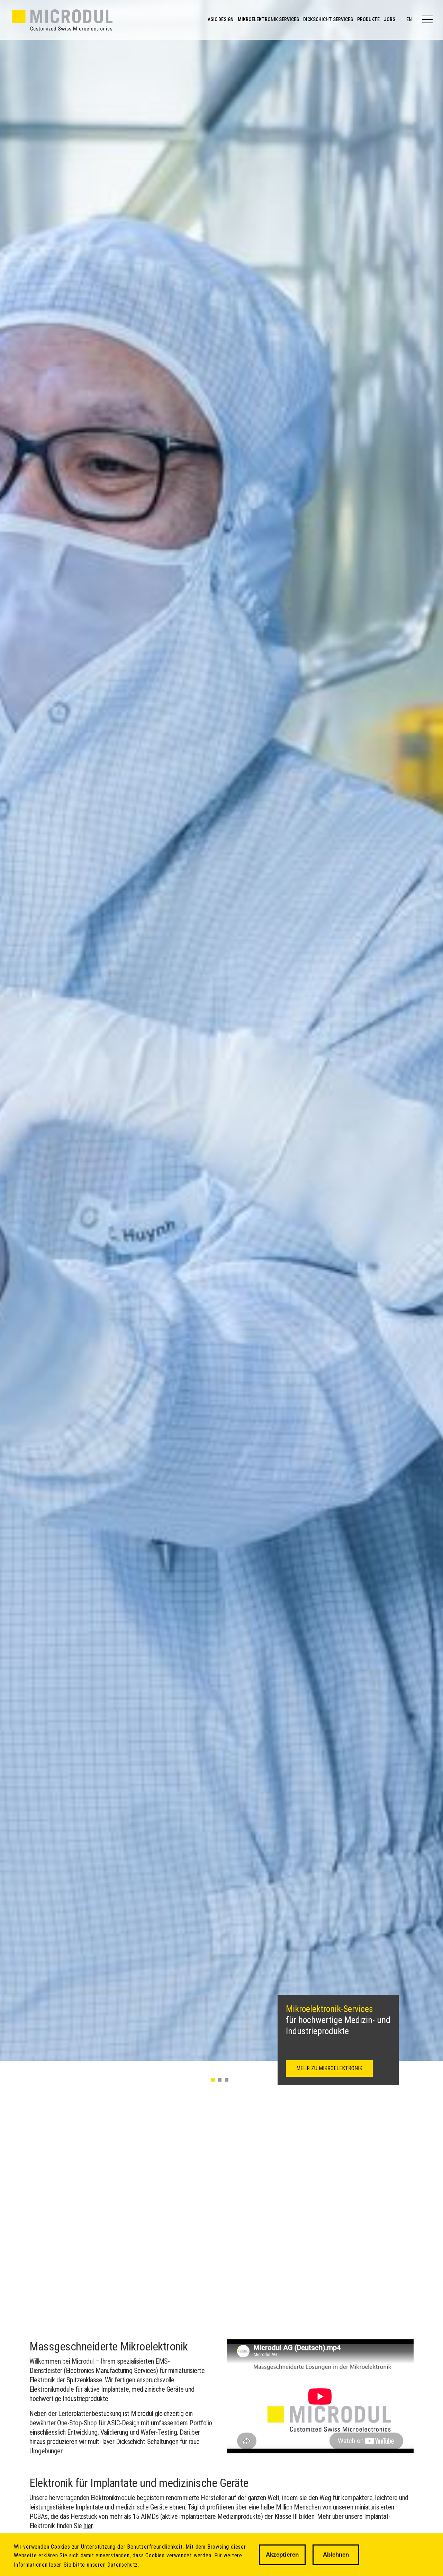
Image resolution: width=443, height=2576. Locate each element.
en (409, 19)
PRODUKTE (368, 19)
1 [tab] (213, 2080)
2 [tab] (220, 2080)
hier (88, 2526)
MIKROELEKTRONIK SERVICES (268, 19)
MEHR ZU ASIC (313, 2068)
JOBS (390, 19)
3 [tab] (227, 2080)
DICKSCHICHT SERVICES (328, 19)
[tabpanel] (221, 1030)
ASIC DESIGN (221, 19)
